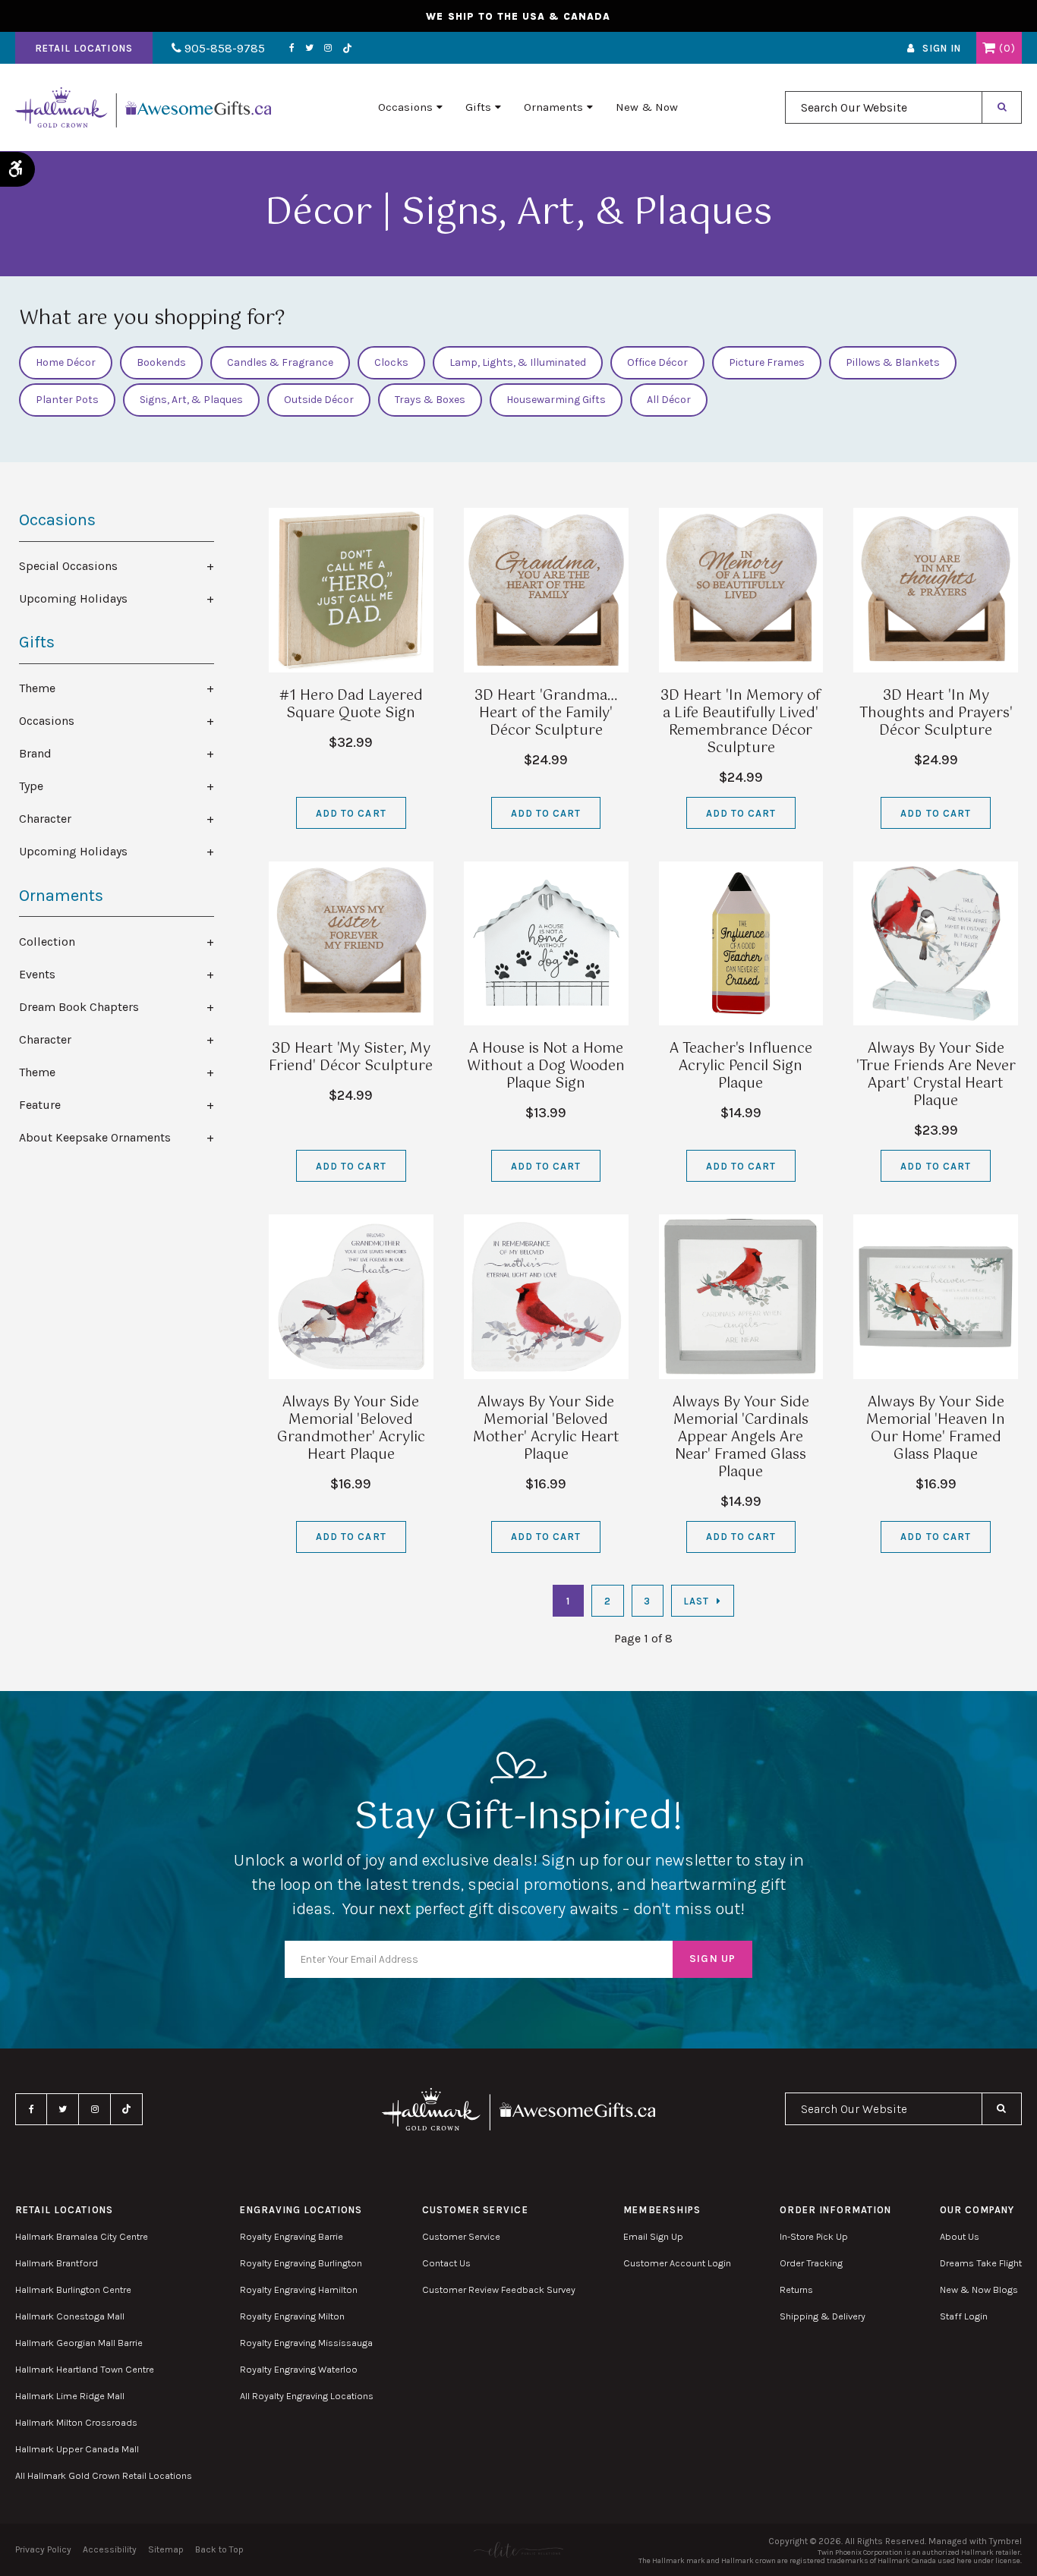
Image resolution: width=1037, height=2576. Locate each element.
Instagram (328, 48)
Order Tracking (811, 2263)
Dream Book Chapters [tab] (79, 1007)
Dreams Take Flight (981, 2263)
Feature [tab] (40, 1105)
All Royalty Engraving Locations (307, 2396)
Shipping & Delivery (823, 2316)
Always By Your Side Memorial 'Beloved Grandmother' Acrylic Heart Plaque (351, 1429)
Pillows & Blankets (893, 362)
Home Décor (66, 362)
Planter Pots (67, 400)
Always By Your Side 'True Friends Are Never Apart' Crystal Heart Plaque (936, 1075)
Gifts (478, 107)
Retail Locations (84, 48)
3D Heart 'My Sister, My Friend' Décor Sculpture (351, 1058)
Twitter (309, 48)
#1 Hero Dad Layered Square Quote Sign (351, 705)
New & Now (647, 107)
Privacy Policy (43, 2549)
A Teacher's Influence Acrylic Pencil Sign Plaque (741, 1066)
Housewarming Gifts (556, 400)
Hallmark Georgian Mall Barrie (79, 2343)
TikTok (348, 48)
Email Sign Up (653, 2236)
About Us (960, 2236)
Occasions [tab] (47, 721)
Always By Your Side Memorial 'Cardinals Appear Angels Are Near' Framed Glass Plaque (741, 1438)
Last (696, 1601)
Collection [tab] (47, 942)
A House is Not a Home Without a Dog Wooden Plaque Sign (546, 1066)
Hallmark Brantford (57, 2263)
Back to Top (219, 2549)
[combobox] (884, 107)
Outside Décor (319, 400)
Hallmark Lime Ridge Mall (70, 2396)
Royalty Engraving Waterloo (299, 2369)
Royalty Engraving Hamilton (299, 2289)
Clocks (391, 362)
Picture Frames (767, 362)
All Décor (669, 400)
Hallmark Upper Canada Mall (77, 2449)
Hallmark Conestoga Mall (70, 2316)
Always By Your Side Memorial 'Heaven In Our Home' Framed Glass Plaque (936, 1429)
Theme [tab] (37, 688)
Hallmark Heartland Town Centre (85, 2369)
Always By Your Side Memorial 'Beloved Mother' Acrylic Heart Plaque (546, 1429)
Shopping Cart (989, 48)
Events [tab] (37, 974)
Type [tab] (31, 786)
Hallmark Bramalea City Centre (82, 2236)
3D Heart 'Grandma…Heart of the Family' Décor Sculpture (546, 713)
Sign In (942, 48)
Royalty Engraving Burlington (301, 2263)
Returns (796, 2289)
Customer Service (461, 2236)
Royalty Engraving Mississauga (306, 2343)
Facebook (292, 48)
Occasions (405, 107)
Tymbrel (1005, 2541)
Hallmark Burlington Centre (73, 2289)
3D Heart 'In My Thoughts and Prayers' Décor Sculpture (936, 713)
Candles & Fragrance (280, 362)
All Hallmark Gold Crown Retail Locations (104, 2475)
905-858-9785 (223, 48)
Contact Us (446, 2263)
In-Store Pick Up (814, 2236)
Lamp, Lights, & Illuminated (518, 362)
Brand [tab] (35, 753)
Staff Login (964, 2316)
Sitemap (166, 2549)
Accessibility (110, 2549)
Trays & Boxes (430, 400)
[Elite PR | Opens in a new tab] (518, 2550)
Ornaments (553, 107)
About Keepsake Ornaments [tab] (95, 1137)
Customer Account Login (677, 2263)
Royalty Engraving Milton (292, 2316)
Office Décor (657, 362)
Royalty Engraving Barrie (292, 2236)
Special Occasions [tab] (68, 566)
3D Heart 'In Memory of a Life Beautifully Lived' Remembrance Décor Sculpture (741, 722)
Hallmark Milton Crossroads (76, 2422)
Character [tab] (45, 819)
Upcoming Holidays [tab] (73, 598)
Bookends (161, 362)
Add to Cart (351, 813)
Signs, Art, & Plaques (191, 400)
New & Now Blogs (979, 2289)
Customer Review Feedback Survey (499, 2289)
